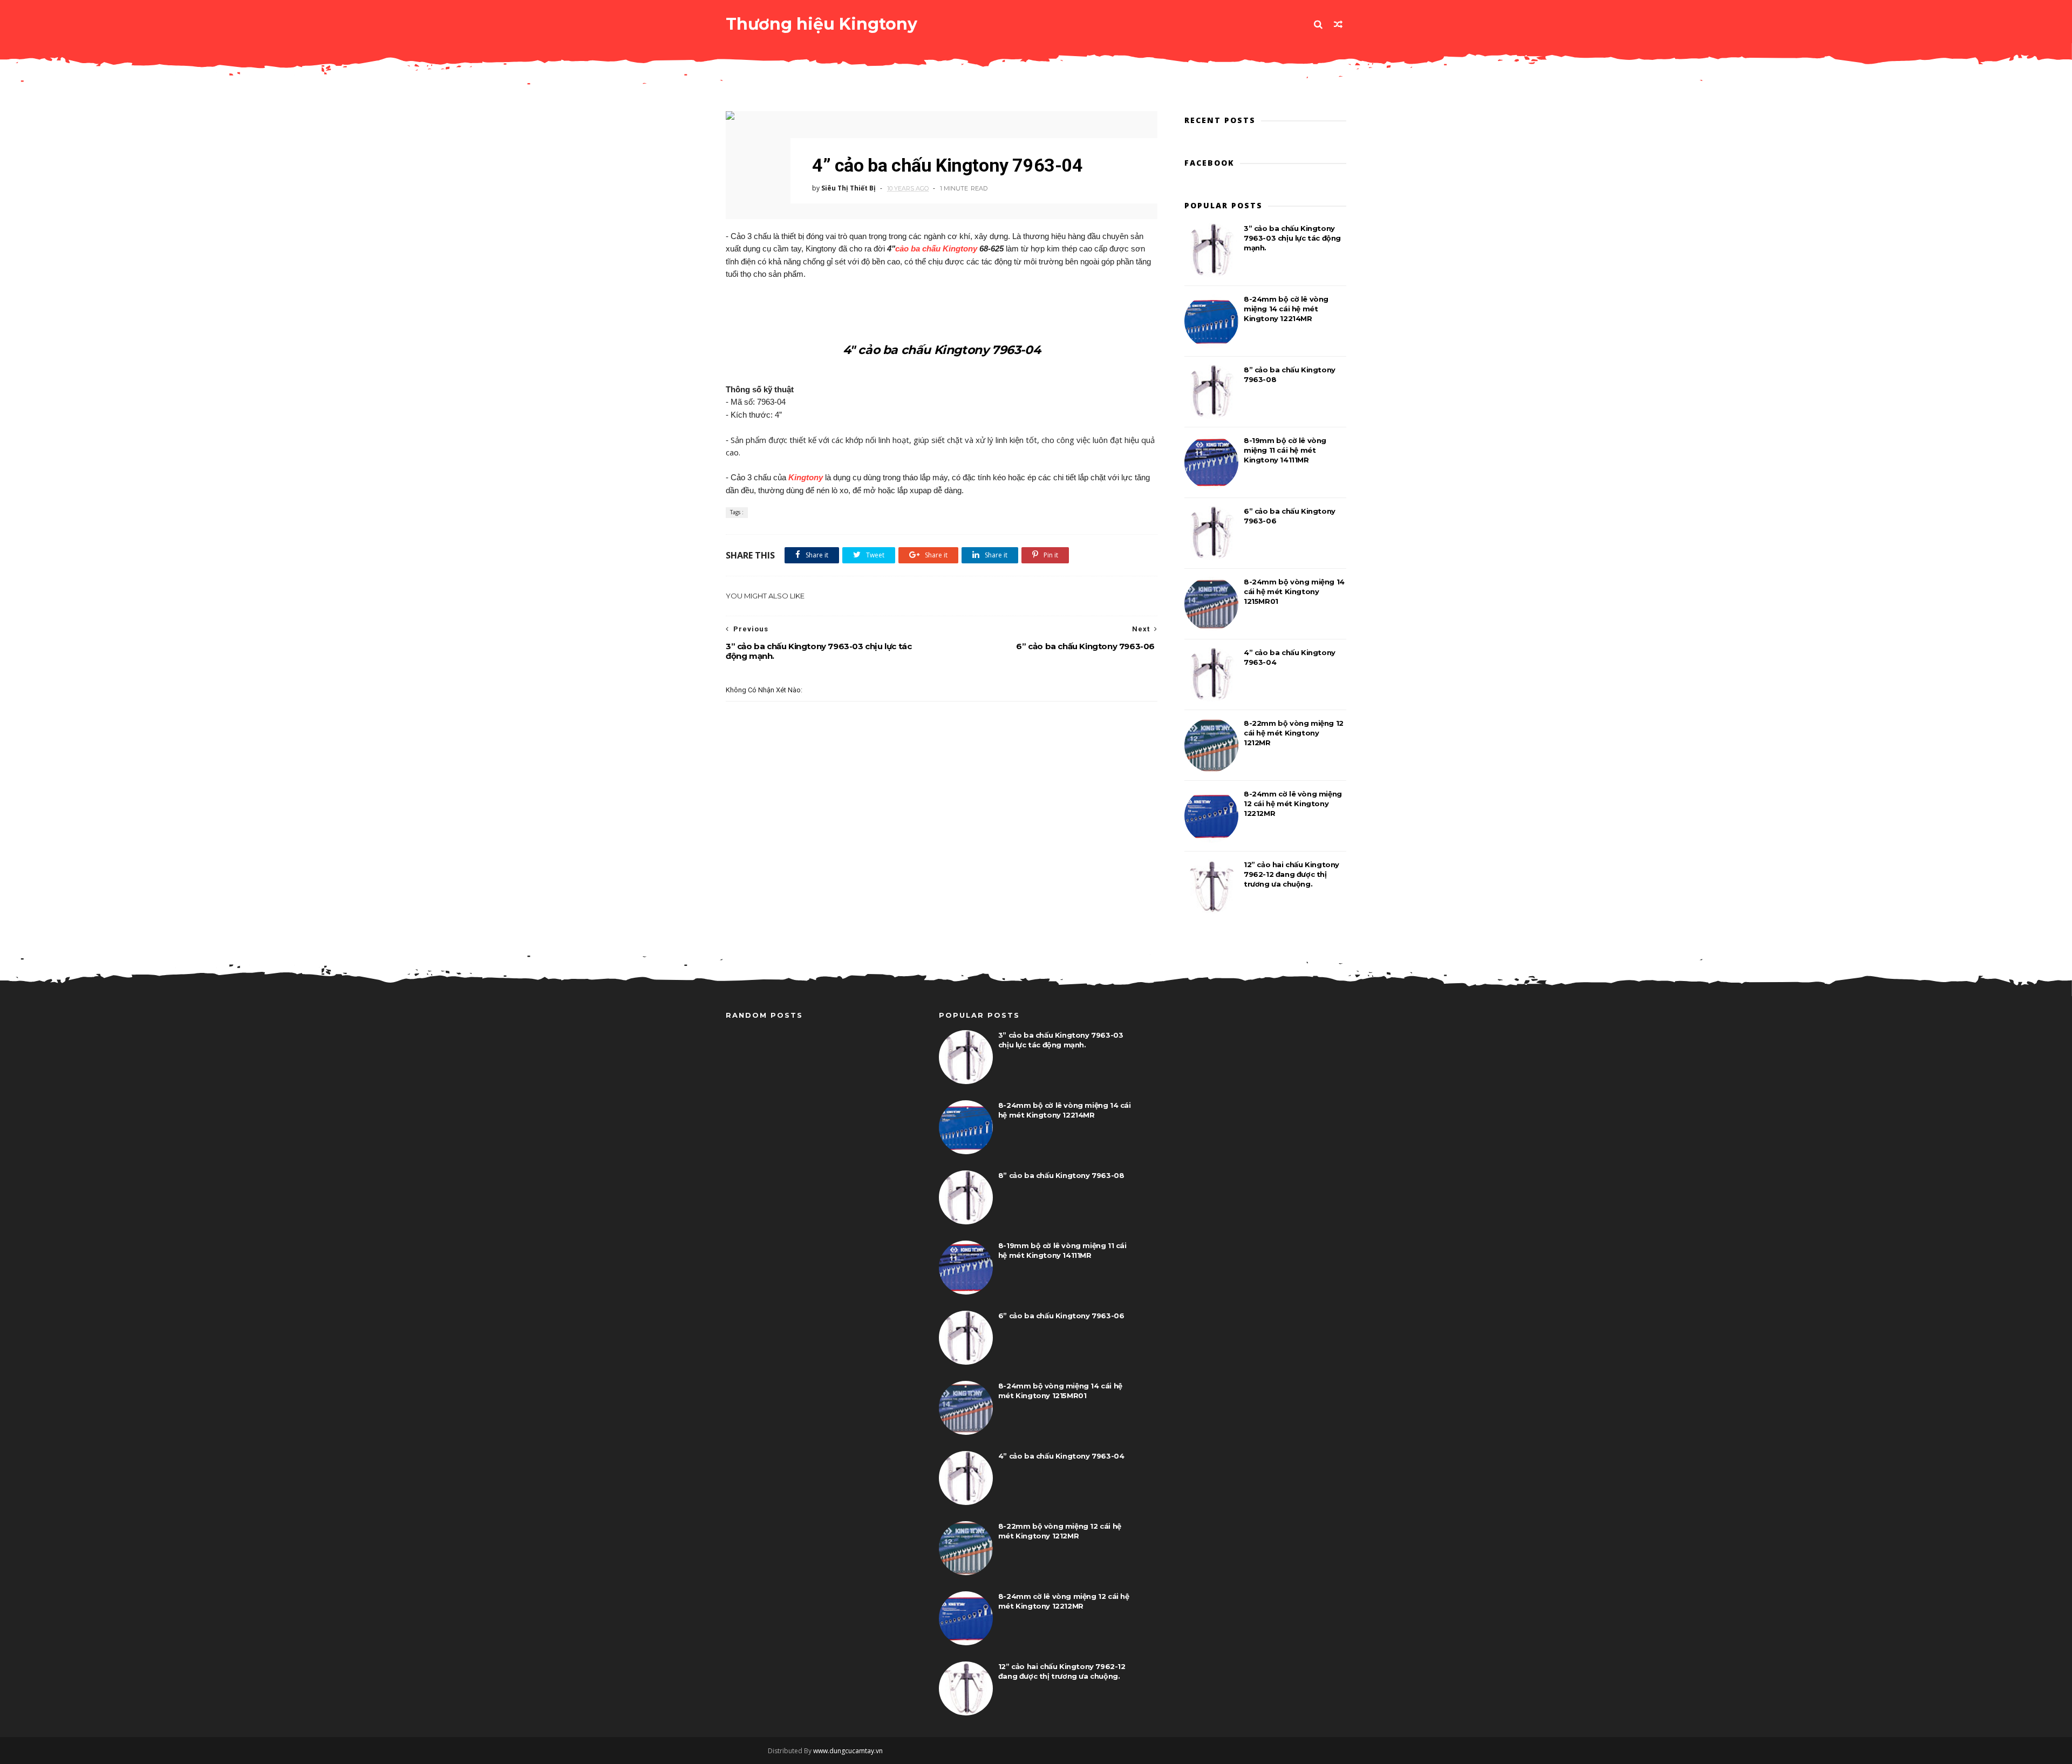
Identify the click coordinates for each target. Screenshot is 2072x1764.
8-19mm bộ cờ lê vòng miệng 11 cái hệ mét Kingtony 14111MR (1285, 450)
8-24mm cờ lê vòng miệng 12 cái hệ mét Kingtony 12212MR (1293, 803)
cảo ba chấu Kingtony (936, 248)
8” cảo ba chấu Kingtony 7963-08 (1061, 1175)
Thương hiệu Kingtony (822, 24)
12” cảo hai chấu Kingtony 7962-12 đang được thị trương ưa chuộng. (1291, 874)
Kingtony (806, 477)
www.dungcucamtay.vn (848, 1751)
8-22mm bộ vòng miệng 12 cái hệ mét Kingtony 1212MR (1294, 733)
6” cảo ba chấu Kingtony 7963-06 (1061, 1316)
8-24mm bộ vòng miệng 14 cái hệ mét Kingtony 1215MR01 (1294, 591)
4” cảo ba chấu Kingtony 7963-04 (1061, 1456)
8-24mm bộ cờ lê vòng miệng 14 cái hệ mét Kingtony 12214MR (1286, 309)
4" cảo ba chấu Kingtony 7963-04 (942, 350)
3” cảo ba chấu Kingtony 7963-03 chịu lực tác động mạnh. (1292, 238)
